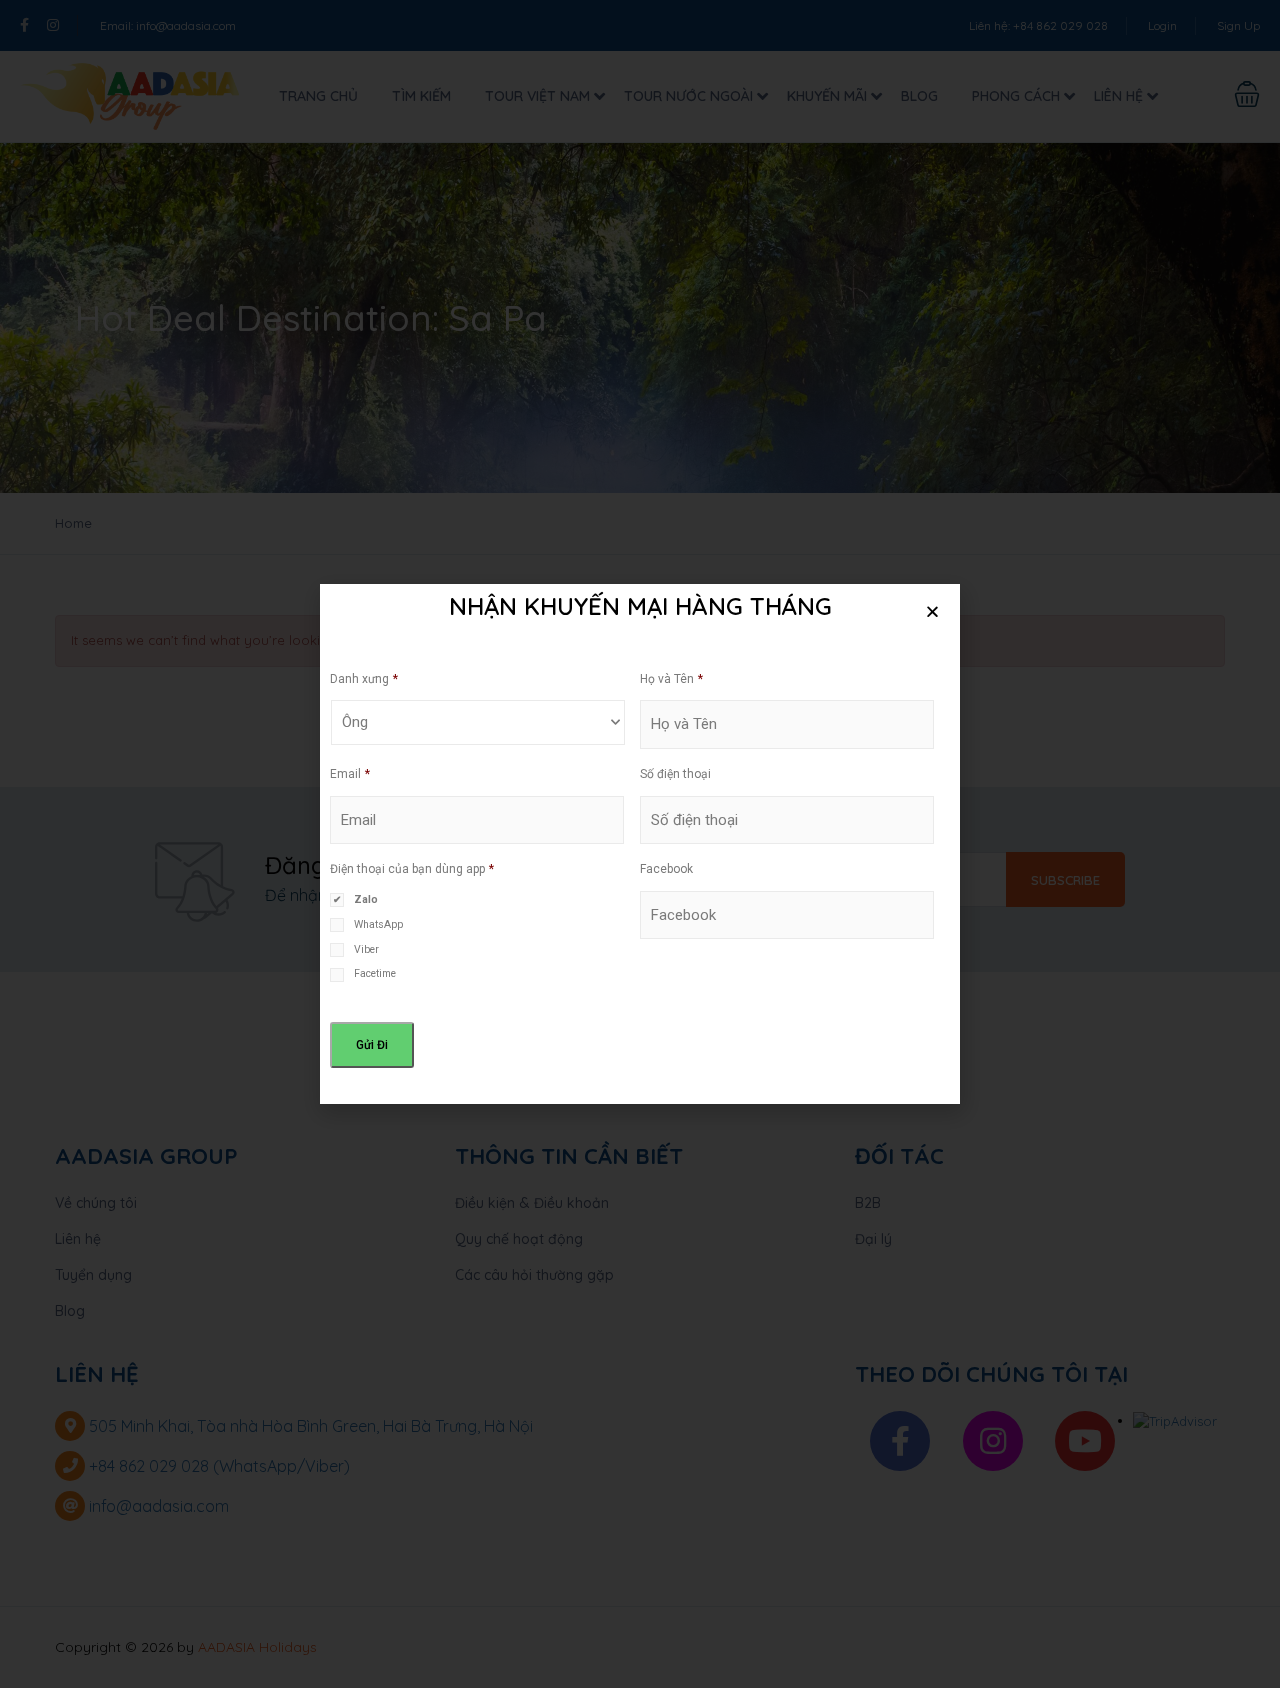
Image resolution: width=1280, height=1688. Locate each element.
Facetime (375, 973)
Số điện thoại (675, 774)
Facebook (666, 869)
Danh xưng (364, 679)
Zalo (366, 899)
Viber (366, 949)
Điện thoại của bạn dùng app (412, 869)
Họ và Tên (671, 679)
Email (350, 774)
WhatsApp (378, 924)
